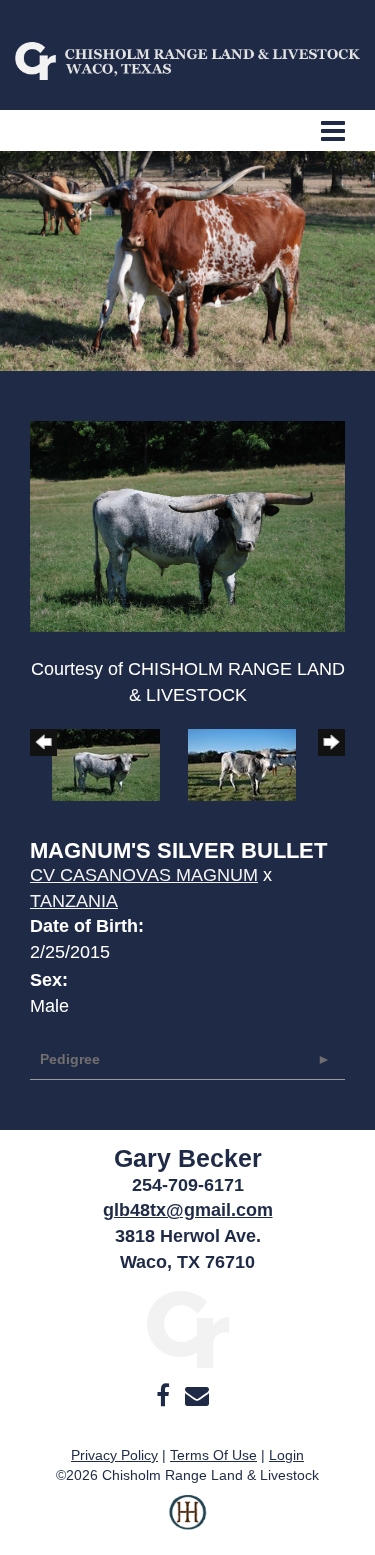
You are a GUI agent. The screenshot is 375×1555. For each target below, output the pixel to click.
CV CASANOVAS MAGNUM (144, 875)
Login (286, 1455)
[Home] (187, 1328)
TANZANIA (74, 901)
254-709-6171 (188, 1185)
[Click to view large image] (187, 525)
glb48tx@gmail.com (188, 1210)
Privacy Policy (114, 1455)
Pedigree (70, 1059)
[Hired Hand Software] (187, 1525)
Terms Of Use (213, 1455)
